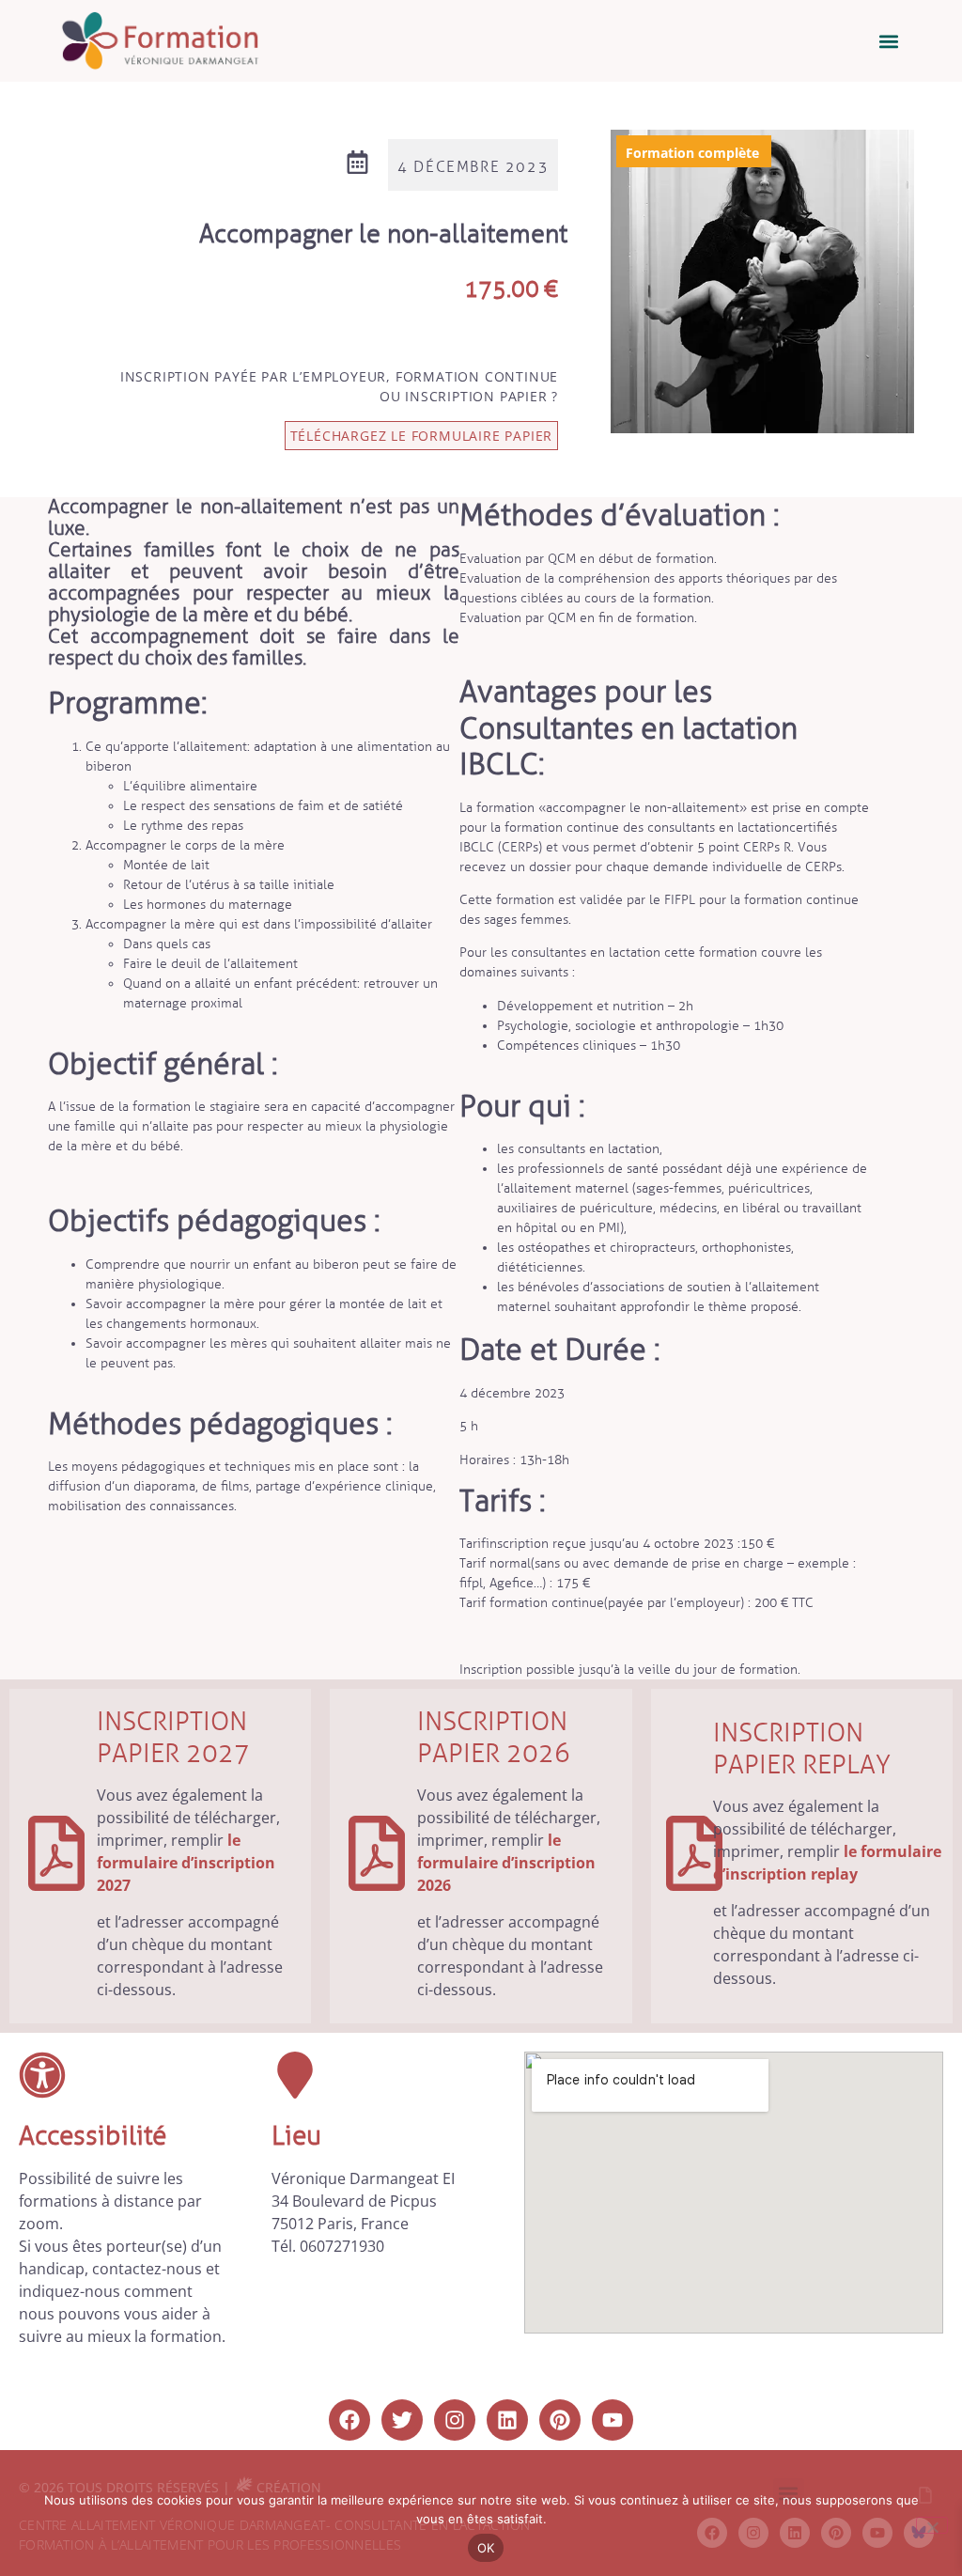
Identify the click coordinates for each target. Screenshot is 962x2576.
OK (486, 2548)
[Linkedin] (507, 2420)
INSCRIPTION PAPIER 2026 (494, 1737)
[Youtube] (613, 2420)
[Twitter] (402, 2420)
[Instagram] (455, 2420)
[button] (889, 41)
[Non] (932, 2525)
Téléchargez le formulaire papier (422, 436)
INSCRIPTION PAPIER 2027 (173, 1737)
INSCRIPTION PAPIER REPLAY (802, 1749)
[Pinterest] (560, 2420)
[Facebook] (349, 2420)
